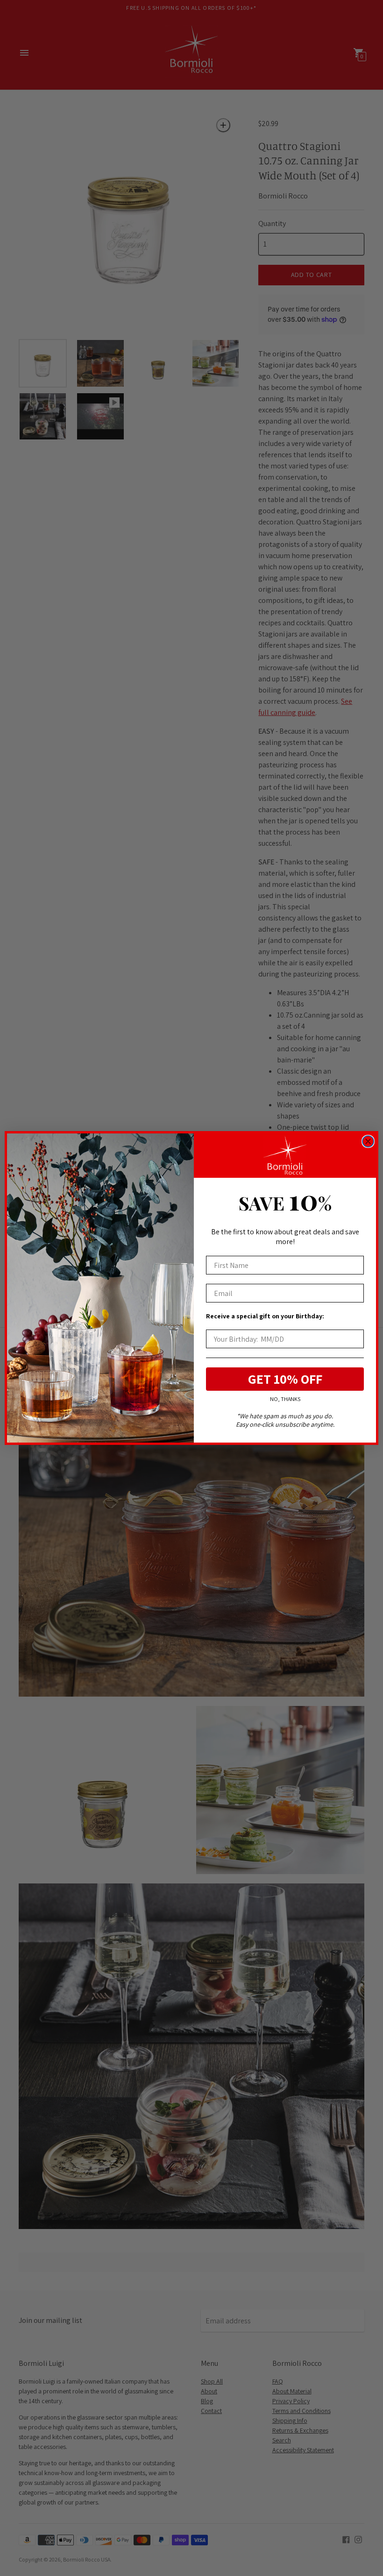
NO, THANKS (285, 1399)
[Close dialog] (368, 1141)
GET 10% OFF (285, 1379)
